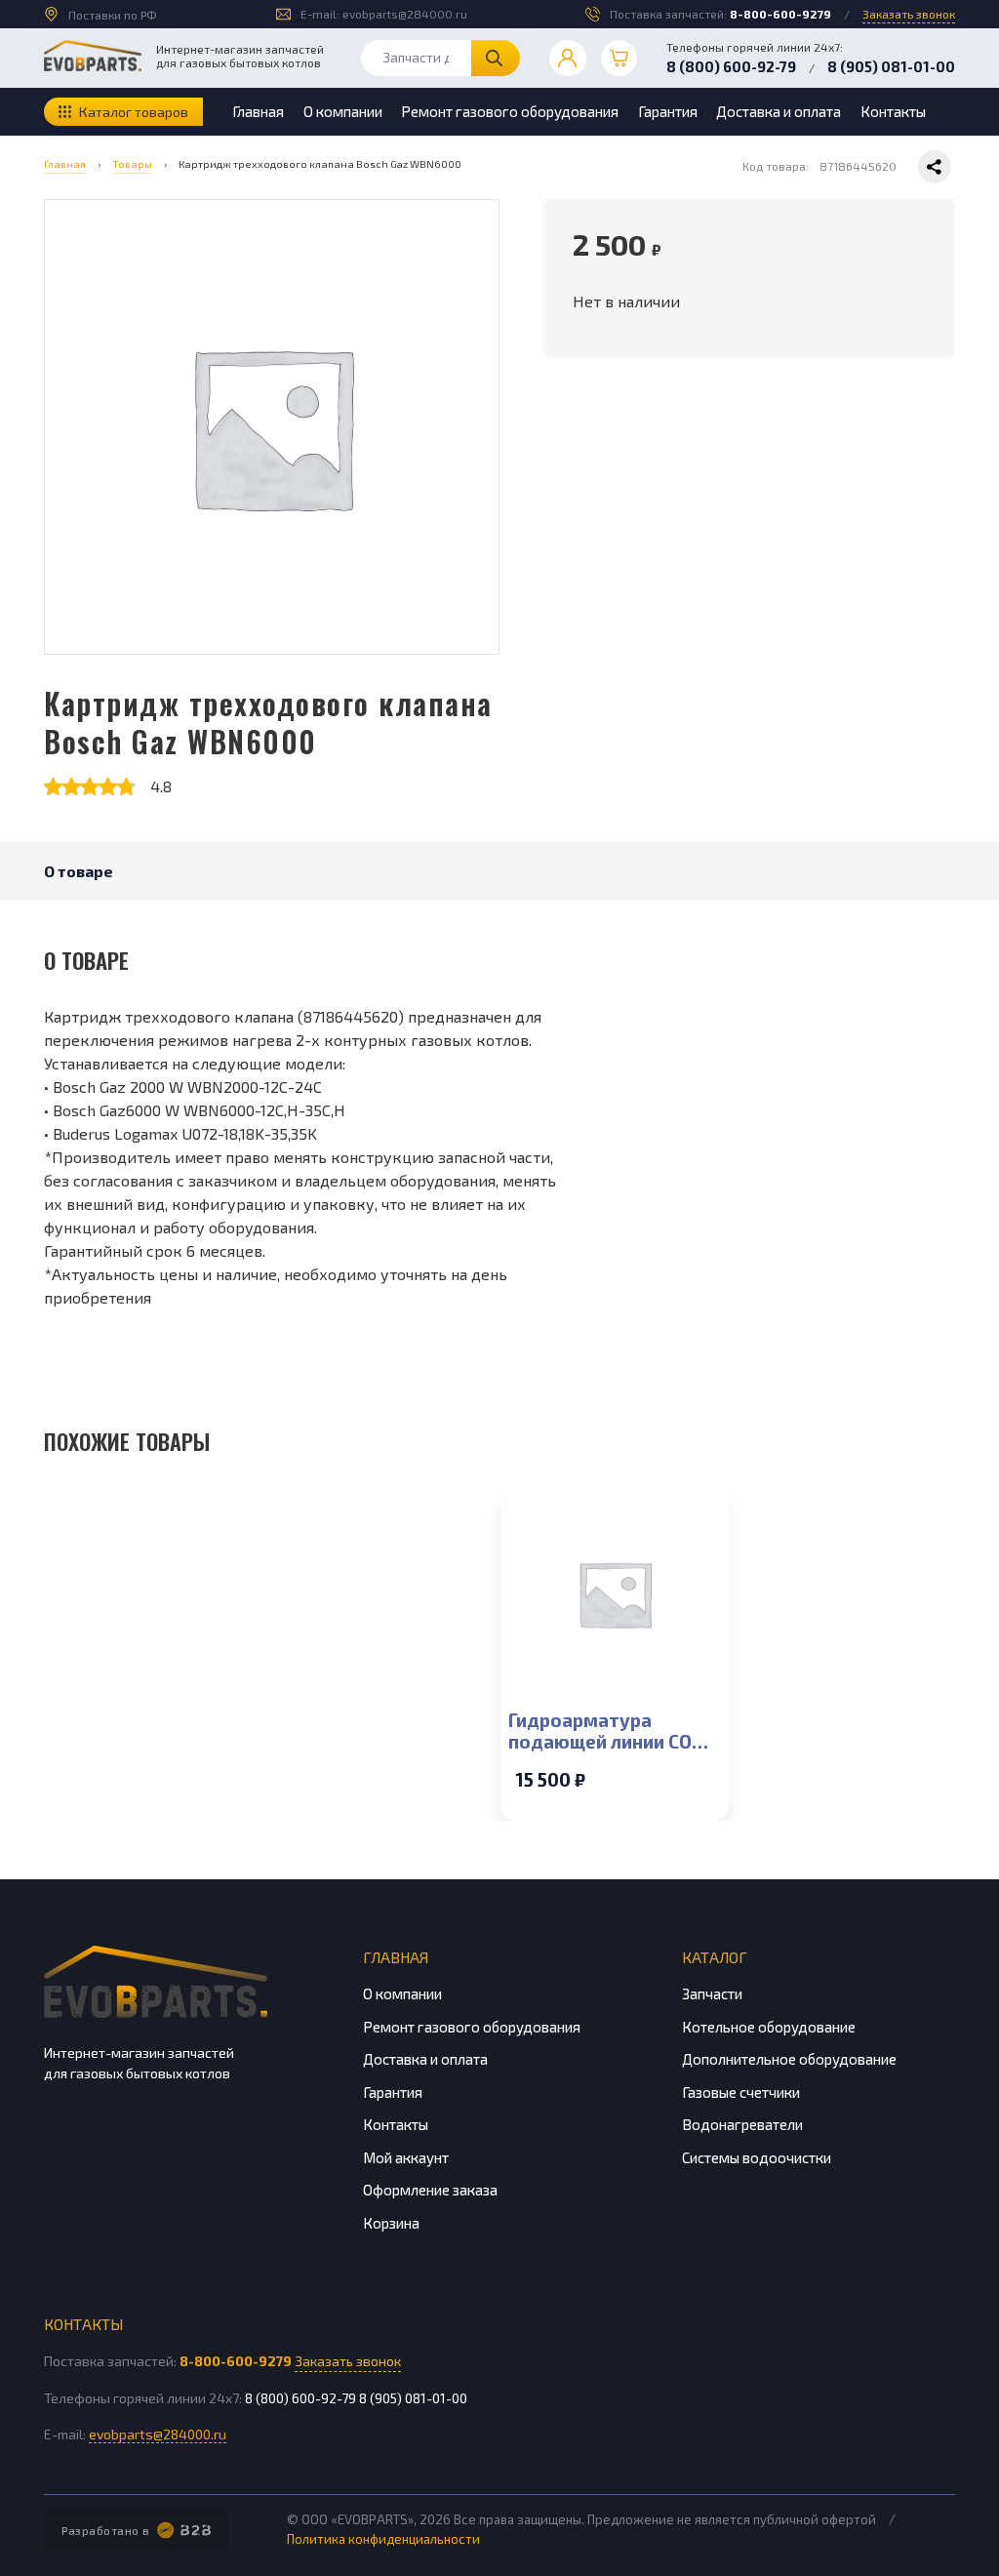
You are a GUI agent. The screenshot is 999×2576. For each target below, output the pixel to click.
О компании (343, 111)
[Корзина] (619, 59)
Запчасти (712, 1993)
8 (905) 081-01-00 (891, 66)
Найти (496, 58)
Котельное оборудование (769, 2027)
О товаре (79, 871)
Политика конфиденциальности (383, 2539)
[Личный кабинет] (568, 59)
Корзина (391, 2223)
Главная (258, 111)
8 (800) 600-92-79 (731, 66)
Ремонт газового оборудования (510, 111)
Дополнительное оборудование (789, 2059)
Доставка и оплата (779, 111)
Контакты (893, 111)
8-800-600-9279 (780, 14)
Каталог (715, 1957)
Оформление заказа (430, 2190)
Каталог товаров (134, 112)
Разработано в (106, 2530)
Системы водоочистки (757, 2157)
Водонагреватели (742, 2124)
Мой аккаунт (406, 2157)
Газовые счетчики (741, 2092)
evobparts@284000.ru (405, 14)
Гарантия (668, 111)
